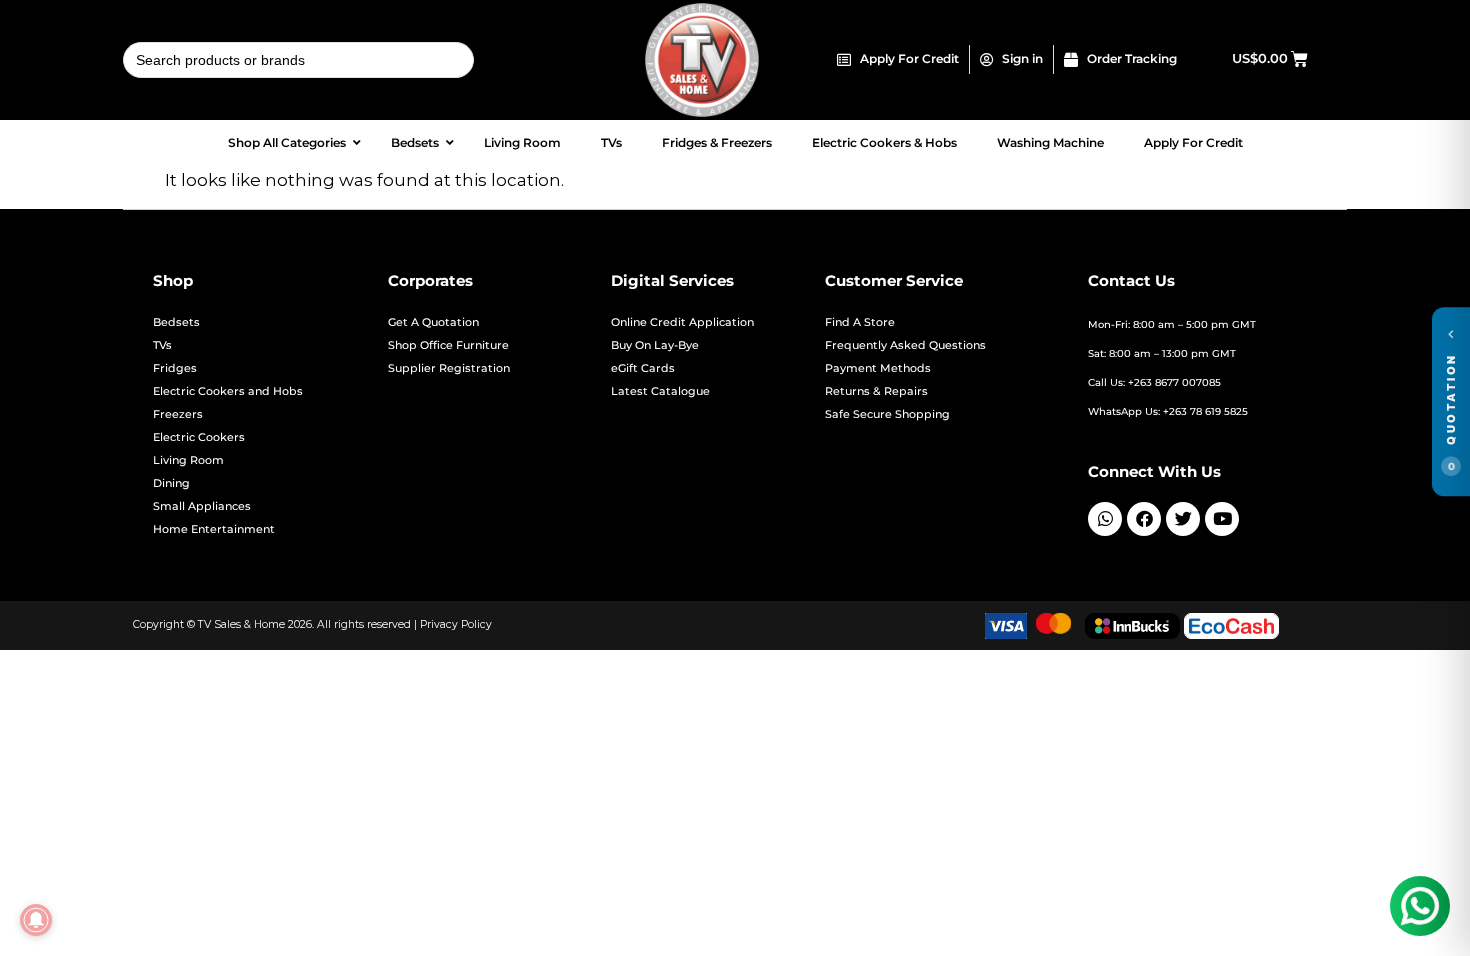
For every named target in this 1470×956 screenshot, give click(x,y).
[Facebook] (1144, 519)
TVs (162, 345)
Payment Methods (878, 368)
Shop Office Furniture (448, 345)
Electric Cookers (199, 437)
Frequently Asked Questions (905, 345)
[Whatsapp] (1105, 519)
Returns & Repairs (876, 391)
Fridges (175, 368)
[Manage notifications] (36, 920)
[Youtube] (1222, 519)
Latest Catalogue (660, 391)
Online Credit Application (682, 322)
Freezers (178, 414)
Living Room (188, 460)
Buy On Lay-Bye (655, 345)
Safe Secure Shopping (887, 414)
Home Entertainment (214, 529)
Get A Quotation (433, 322)
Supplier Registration (449, 368)
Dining (171, 483)
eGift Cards (643, 368)
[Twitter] (1183, 519)
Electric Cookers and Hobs (228, 391)
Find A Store (860, 322)
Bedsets (176, 322)
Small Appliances (202, 506)
